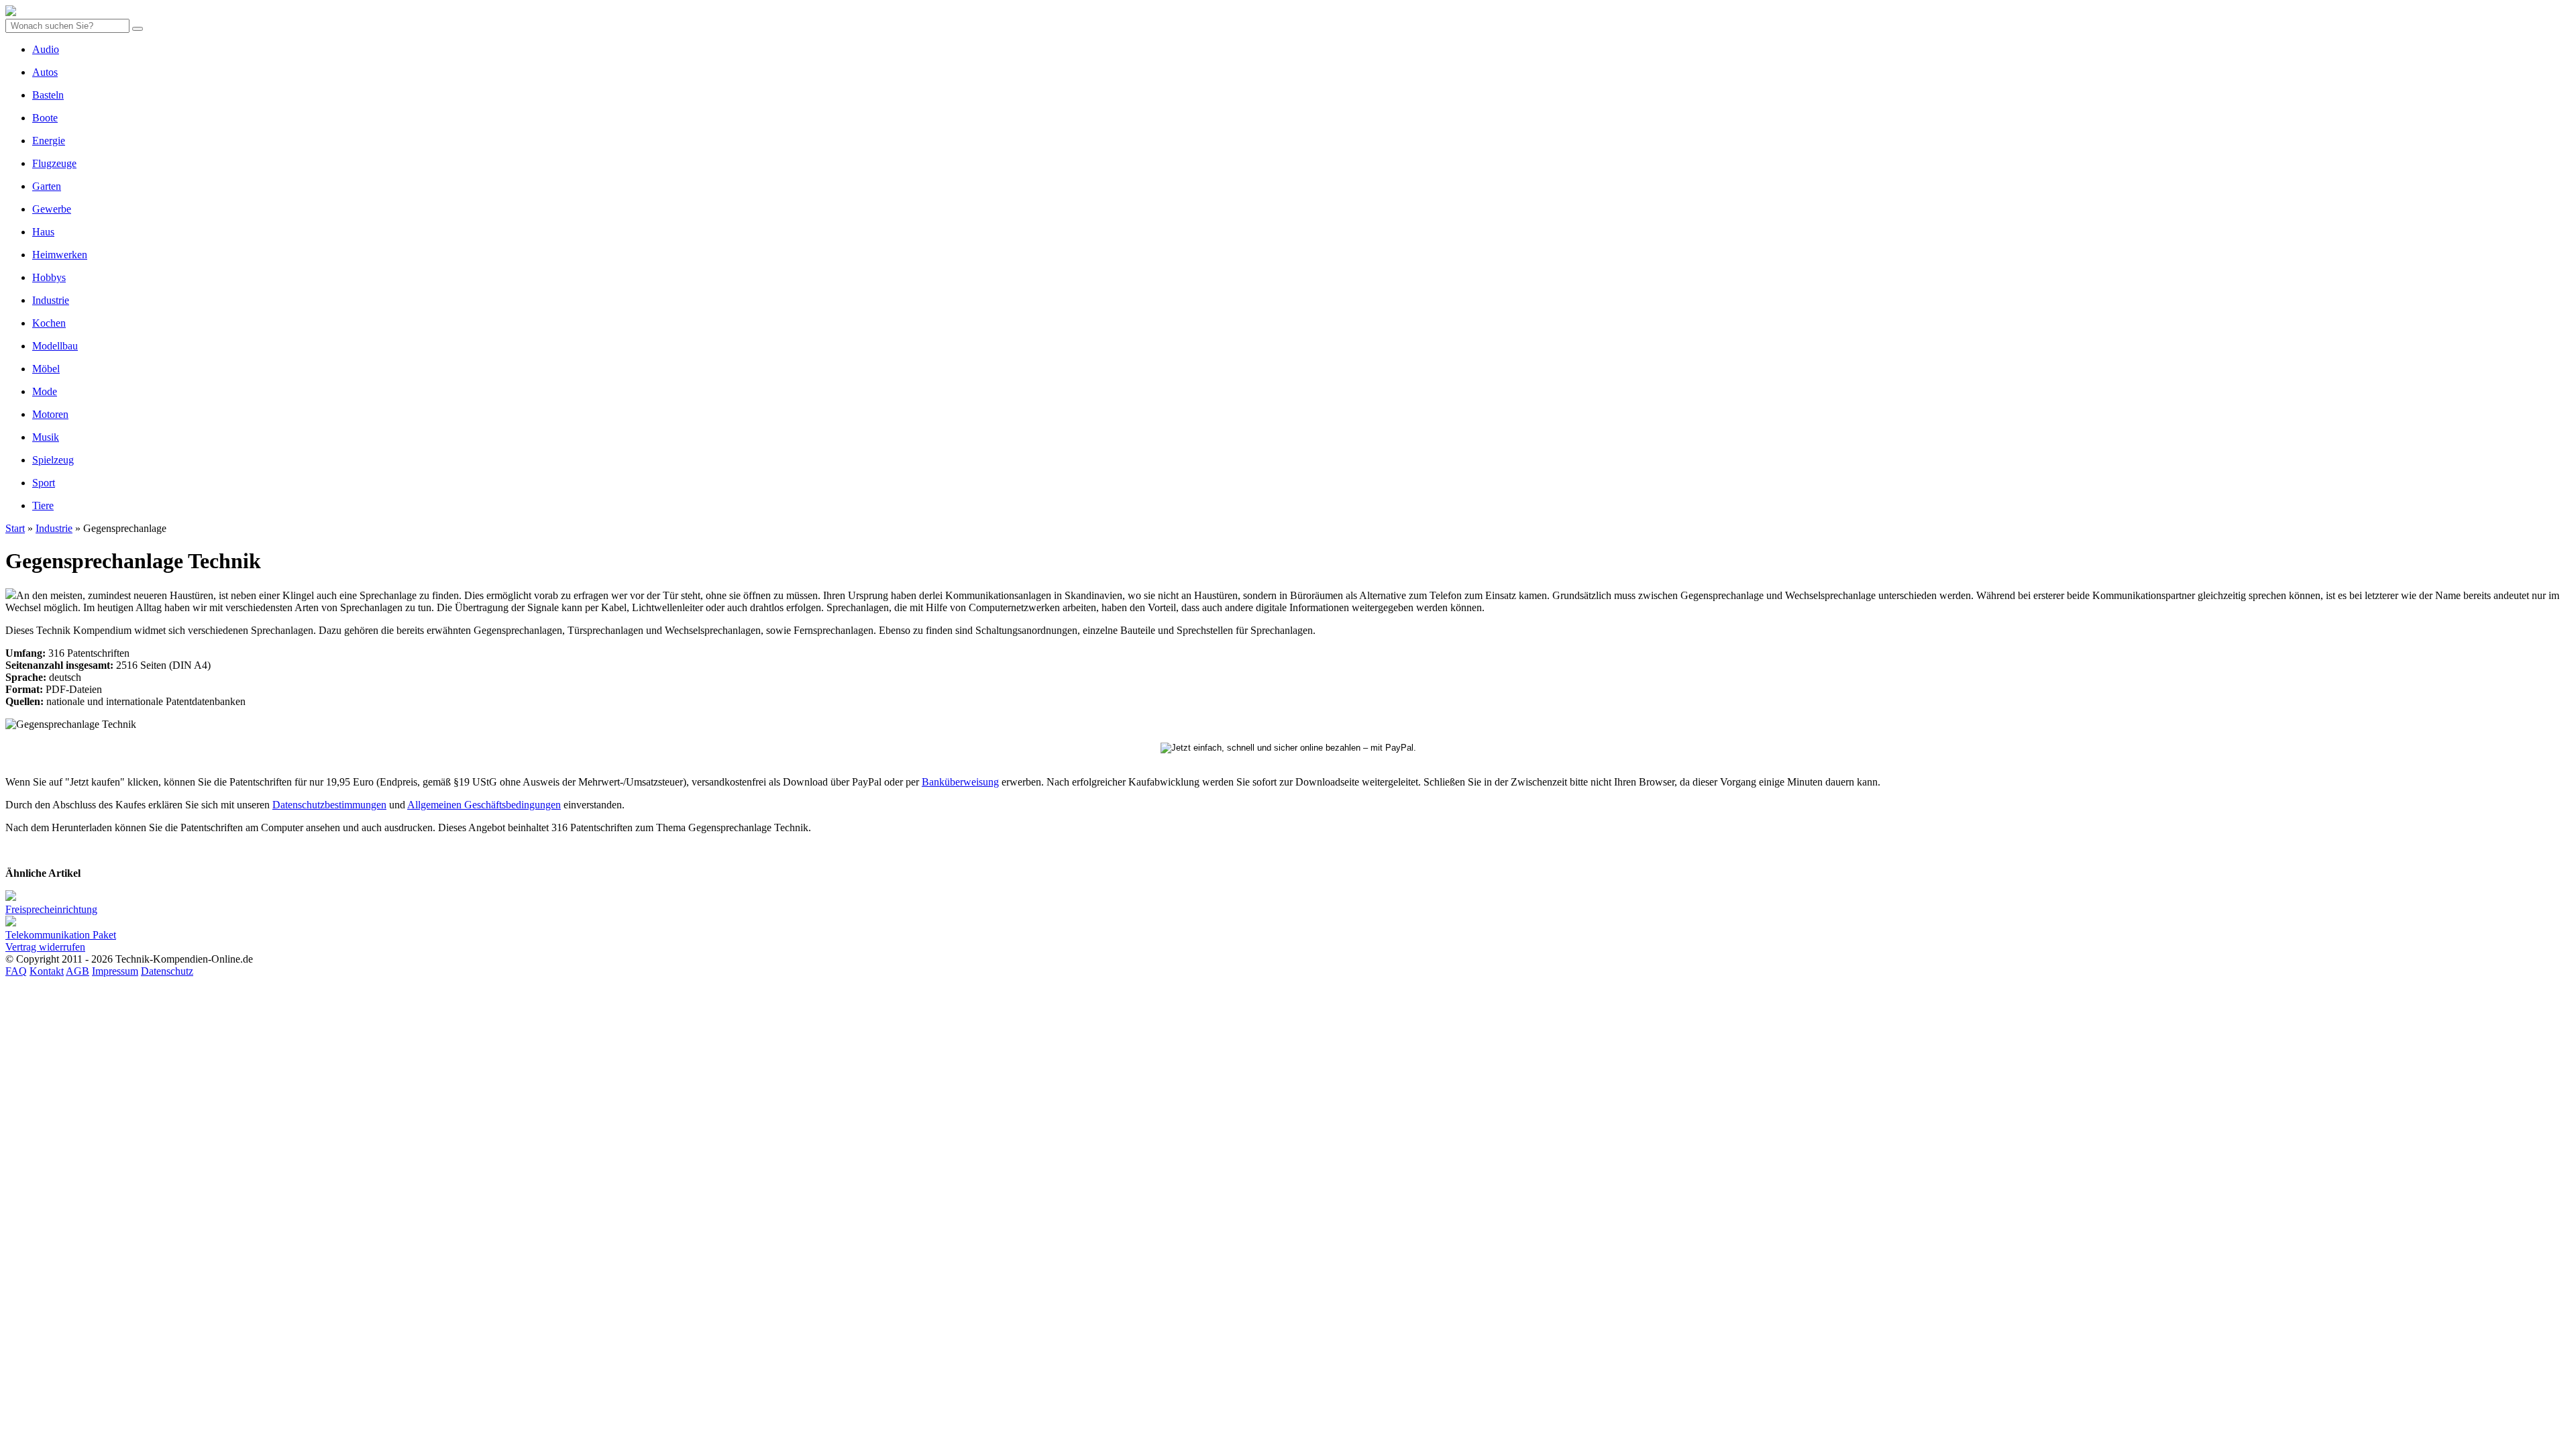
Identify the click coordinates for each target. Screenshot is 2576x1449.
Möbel (46, 369)
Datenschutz (167, 971)
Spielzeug (53, 460)
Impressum (115, 971)
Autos (45, 72)
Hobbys (49, 277)
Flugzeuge (54, 163)
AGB (77, 971)
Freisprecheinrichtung (51, 909)
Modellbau (55, 346)
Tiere (43, 505)
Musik (46, 437)
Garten (47, 186)
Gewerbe (52, 209)
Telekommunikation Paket (61, 935)
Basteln (48, 95)
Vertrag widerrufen (45, 947)
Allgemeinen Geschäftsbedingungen (484, 805)
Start (15, 528)
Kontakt (47, 971)
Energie (49, 141)
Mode (45, 391)
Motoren (50, 414)
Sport (44, 483)
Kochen (49, 323)
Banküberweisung (960, 782)
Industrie (51, 300)
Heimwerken (60, 255)
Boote (45, 118)
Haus (43, 232)
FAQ (16, 971)
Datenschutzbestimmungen (329, 805)
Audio (46, 49)
